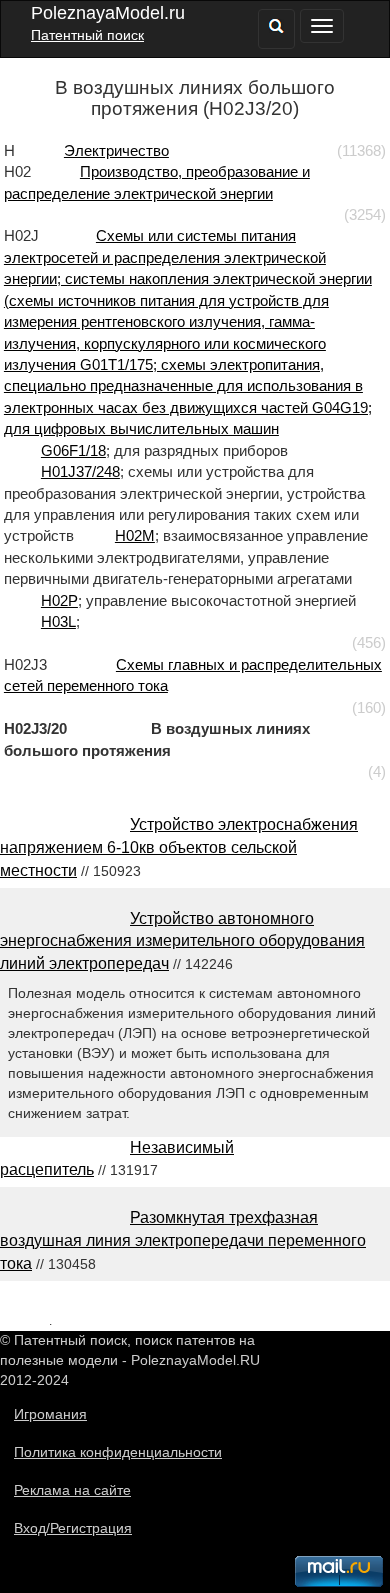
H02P (59, 600)
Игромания (50, 1414)
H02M (135, 535)
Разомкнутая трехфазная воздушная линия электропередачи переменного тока (183, 1240)
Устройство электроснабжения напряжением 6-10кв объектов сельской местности (179, 847)
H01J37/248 (80, 471)
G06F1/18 (73, 450)
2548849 (24, 1320)
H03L (58, 621)
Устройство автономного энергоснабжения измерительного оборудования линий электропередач (182, 941)
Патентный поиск (87, 35)
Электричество (116, 150)
